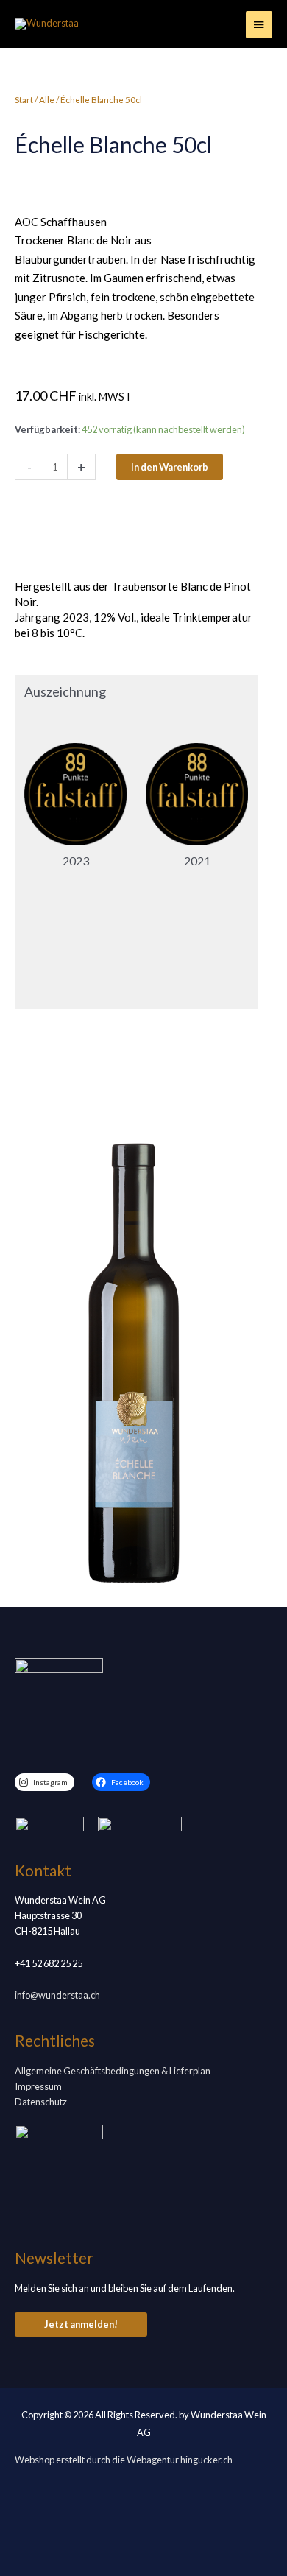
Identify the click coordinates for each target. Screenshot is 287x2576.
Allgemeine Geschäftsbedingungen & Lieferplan (113, 2071)
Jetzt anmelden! (81, 2324)
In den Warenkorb (170, 467)
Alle (47, 100)
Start (24, 100)
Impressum (38, 2086)
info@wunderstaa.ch (57, 1995)
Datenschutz (41, 2102)
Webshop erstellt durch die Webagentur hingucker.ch (124, 2460)
